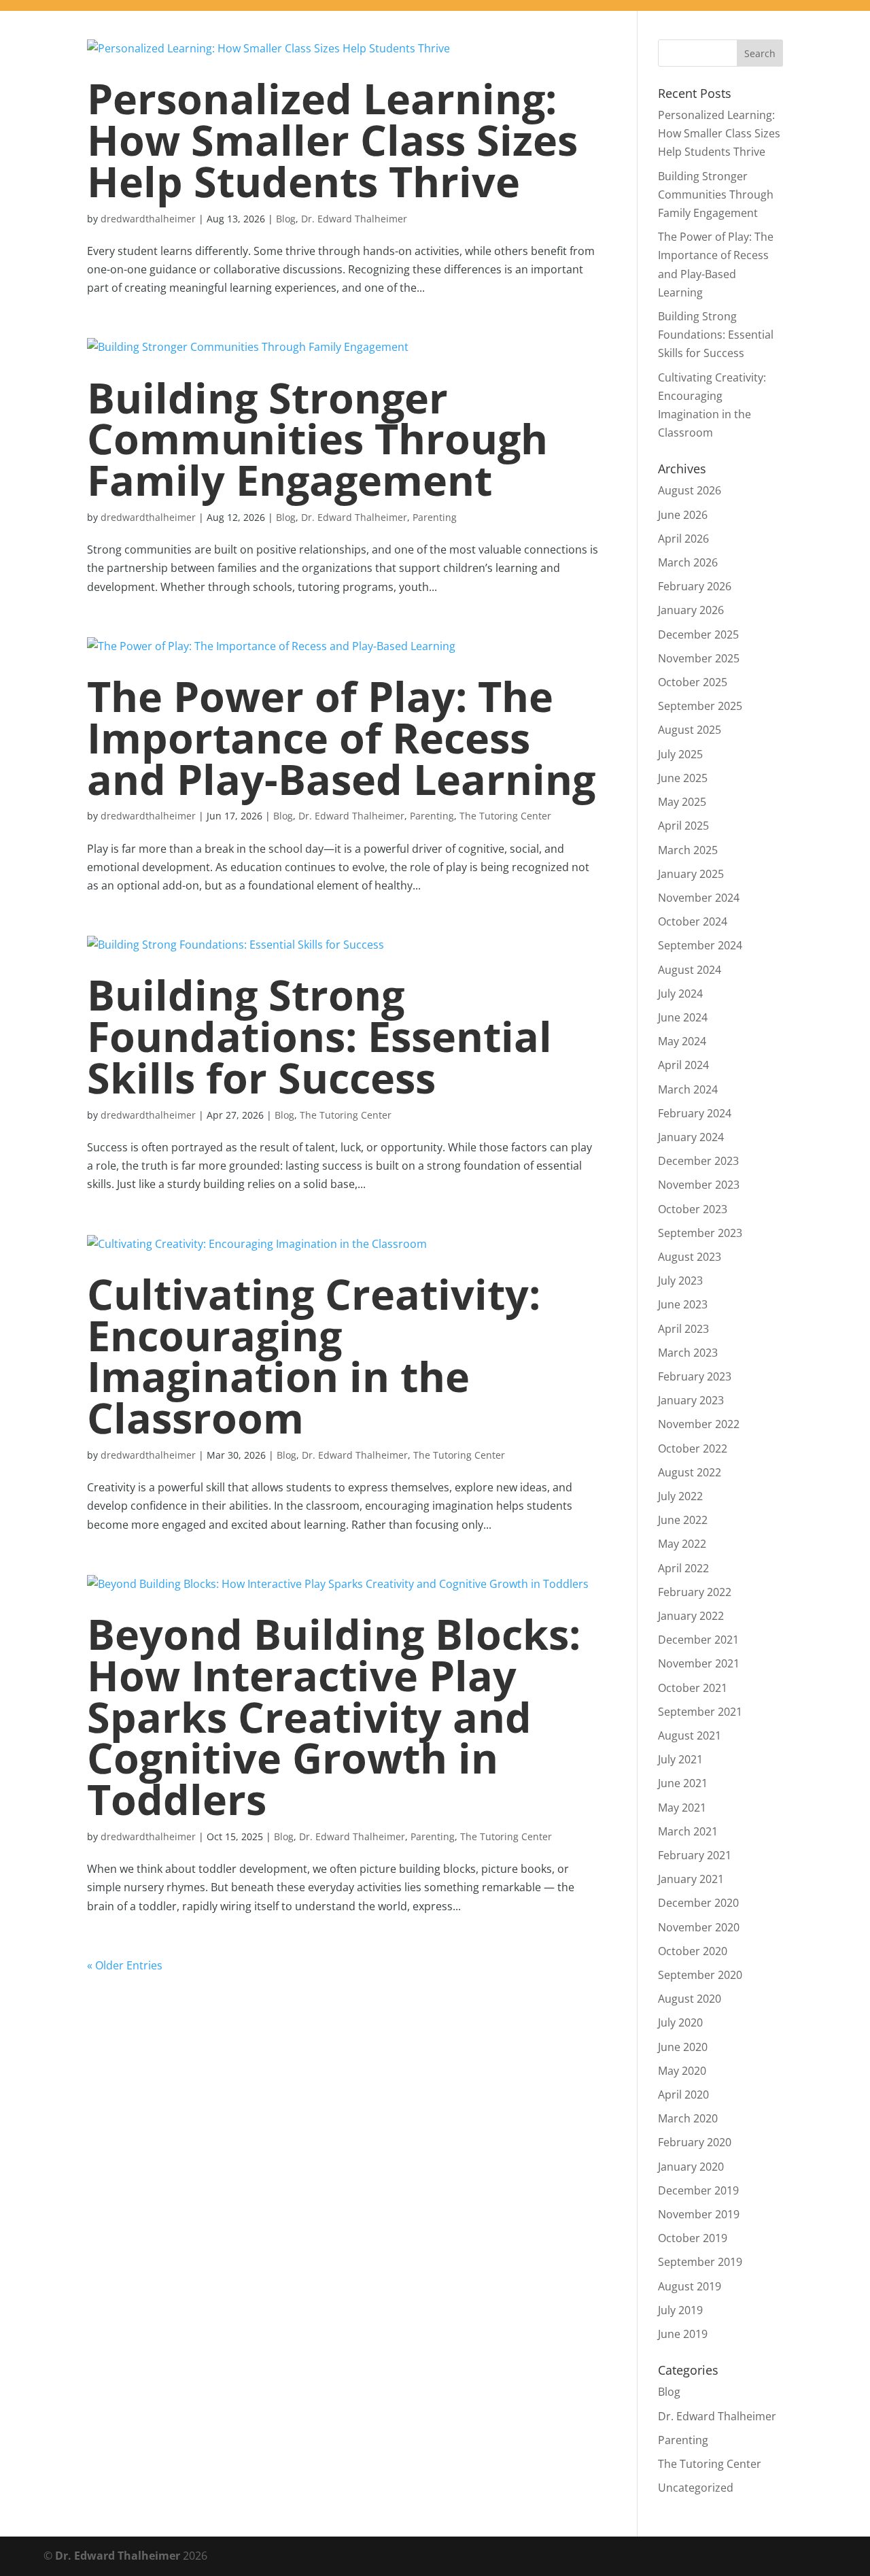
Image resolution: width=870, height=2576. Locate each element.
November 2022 (699, 1424)
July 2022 (680, 1496)
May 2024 (682, 1041)
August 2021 (690, 1735)
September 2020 (700, 1975)
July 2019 (680, 2310)
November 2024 (699, 898)
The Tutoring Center (505, 816)
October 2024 (693, 921)
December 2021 (698, 1640)
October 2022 (693, 1448)
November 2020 (699, 1927)
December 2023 (698, 1161)
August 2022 (690, 1472)
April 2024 (683, 1065)
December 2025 (698, 634)
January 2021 (691, 1879)
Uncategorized (696, 2488)
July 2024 (680, 994)
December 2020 (698, 1903)
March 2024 (688, 1089)
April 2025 (683, 826)
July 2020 (680, 2022)
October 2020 (693, 1951)
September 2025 (700, 706)
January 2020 (691, 2167)
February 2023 (695, 1376)
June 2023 (683, 1304)
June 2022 (683, 1520)
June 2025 (683, 778)
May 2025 (682, 802)
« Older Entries (125, 1965)
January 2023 (691, 1400)
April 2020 (683, 2095)
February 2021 (695, 1855)
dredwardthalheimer (148, 219)
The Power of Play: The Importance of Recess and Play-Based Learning (341, 738)
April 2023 (683, 1329)
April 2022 (683, 1568)
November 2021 (699, 1663)
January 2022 (691, 1616)
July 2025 (680, 754)
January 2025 (691, 874)
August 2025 (690, 730)
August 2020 (690, 1999)
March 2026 (688, 562)
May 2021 (682, 1808)
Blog (286, 219)
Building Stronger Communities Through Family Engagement (317, 439)
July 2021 (680, 1759)
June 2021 (683, 1783)
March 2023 (688, 1353)
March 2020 (688, 2118)
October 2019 (693, 2238)
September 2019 (700, 2262)
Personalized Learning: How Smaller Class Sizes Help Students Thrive (332, 140)
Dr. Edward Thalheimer (354, 219)
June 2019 (683, 2334)
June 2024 (683, 1017)
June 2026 (683, 515)
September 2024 (700, 945)
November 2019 (699, 2214)
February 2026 (695, 586)
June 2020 (683, 2047)
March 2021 (688, 1831)
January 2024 (691, 1137)
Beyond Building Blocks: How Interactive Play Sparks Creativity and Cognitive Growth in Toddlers (334, 1716)
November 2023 (699, 1185)
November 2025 (699, 658)
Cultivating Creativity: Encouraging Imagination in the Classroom (314, 1356)
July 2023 (680, 1281)
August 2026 (690, 490)
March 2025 (688, 850)
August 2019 (690, 2286)
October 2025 (693, 682)
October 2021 (693, 1688)
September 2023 (700, 1233)
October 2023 (693, 1209)
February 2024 (695, 1113)
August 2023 (690, 1257)
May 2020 (682, 2071)
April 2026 (683, 539)
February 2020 (695, 2142)
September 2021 (700, 1712)
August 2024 (690, 970)
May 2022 (682, 1544)
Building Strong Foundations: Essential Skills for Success (319, 1036)
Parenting (435, 517)
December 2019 (698, 2190)
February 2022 (695, 1592)
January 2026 (691, 610)
